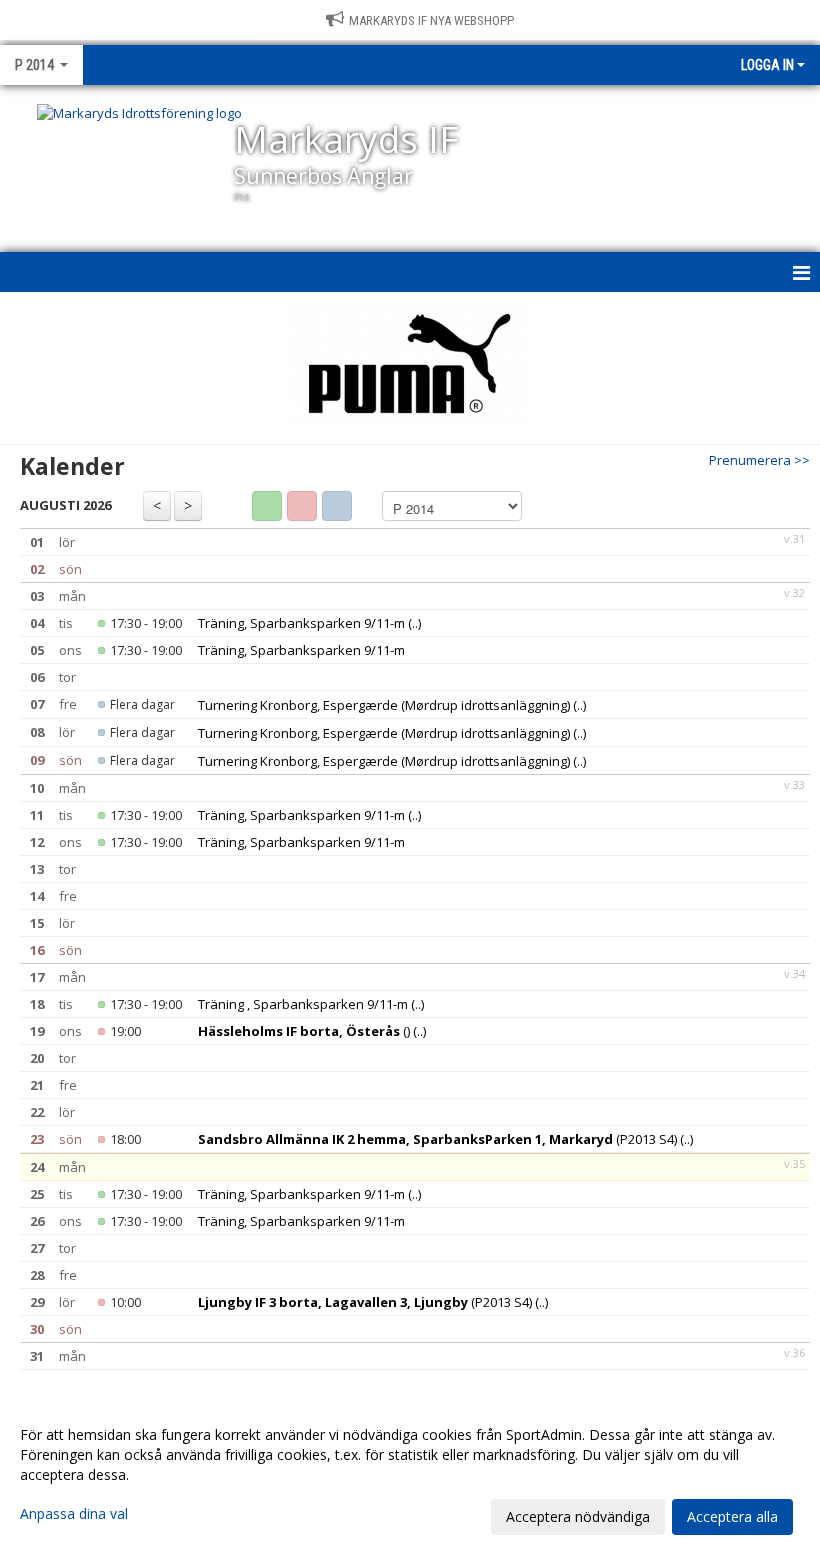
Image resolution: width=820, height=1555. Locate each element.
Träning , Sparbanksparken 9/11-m (303, 1004)
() (304, 1031)
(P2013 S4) (437, 1139)
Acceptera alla (732, 1516)
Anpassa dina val (74, 1514)
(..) (414, 623)
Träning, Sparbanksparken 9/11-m (301, 623)
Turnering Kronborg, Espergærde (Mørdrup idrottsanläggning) (384, 705)
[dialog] (410, 1475)
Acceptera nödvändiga (578, 1516)
